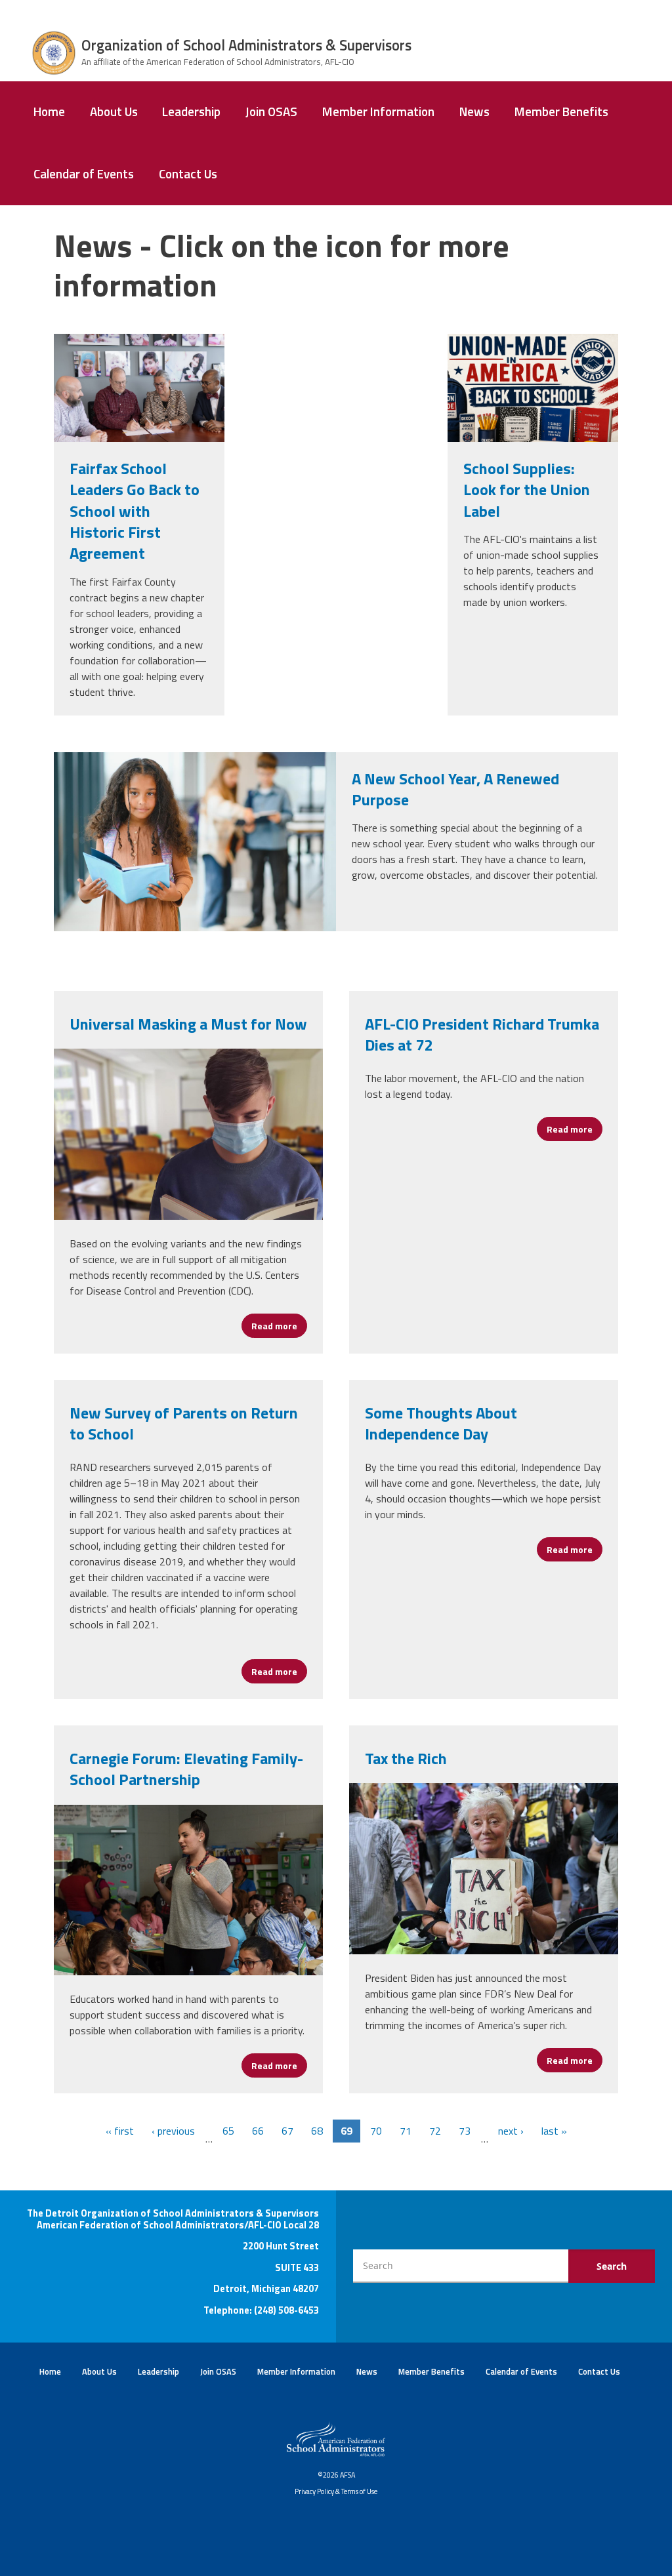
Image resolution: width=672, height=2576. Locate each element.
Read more (279, 1326)
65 (228, 2131)
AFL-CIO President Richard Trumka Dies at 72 (482, 1034)
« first (120, 2131)
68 (317, 2131)
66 (258, 2131)
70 (376, 2131)
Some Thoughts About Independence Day (441, 1423)
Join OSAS (271, 111)
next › (511, 2131)
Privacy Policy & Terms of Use (336, 2491)
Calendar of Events (84, 174)
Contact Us (188, 174)
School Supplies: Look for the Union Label (527, 490)
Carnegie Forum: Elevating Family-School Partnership (186, 1769)
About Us (114, 111)
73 (465, 2131)
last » (554, 2131)
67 (287, 2131)
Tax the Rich (406, 1758)
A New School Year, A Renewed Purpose (455, 789)
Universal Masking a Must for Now (188, 1024)
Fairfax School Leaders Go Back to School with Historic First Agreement (135, 511)
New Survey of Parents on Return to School (184, 1423)
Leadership (191, 111)
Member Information (378, 111)
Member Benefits (561, 111)
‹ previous (173, 2131)
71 (406, 2131)
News (474, 111)
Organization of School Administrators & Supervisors (246, 45)
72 (435, 2131)
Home (49, 111)
